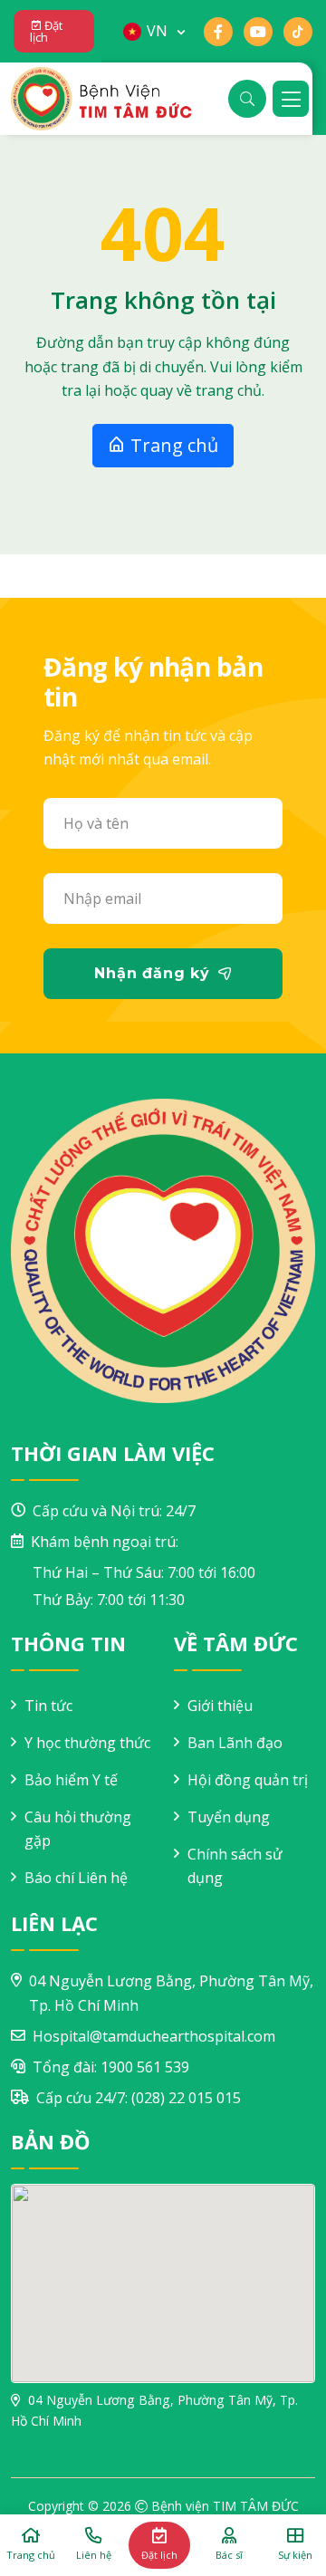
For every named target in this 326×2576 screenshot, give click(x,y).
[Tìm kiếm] (247, 99)
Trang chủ (172, 445)
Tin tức (48, 1706)
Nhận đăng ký (152, 973)
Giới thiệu (220, 1706)
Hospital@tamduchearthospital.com (154, 2036)
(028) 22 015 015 (186, 2098)
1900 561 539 (145, 2067)
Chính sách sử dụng (235, 1866)
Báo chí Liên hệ (76, 1878)
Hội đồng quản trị (248, 1780)
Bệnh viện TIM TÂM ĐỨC (225, 2506)
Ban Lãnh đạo (235, 1743)
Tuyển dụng (229, 1817)
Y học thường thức (87, 1743)
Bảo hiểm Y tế (71, 1780)
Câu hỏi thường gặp (78, 1829)
